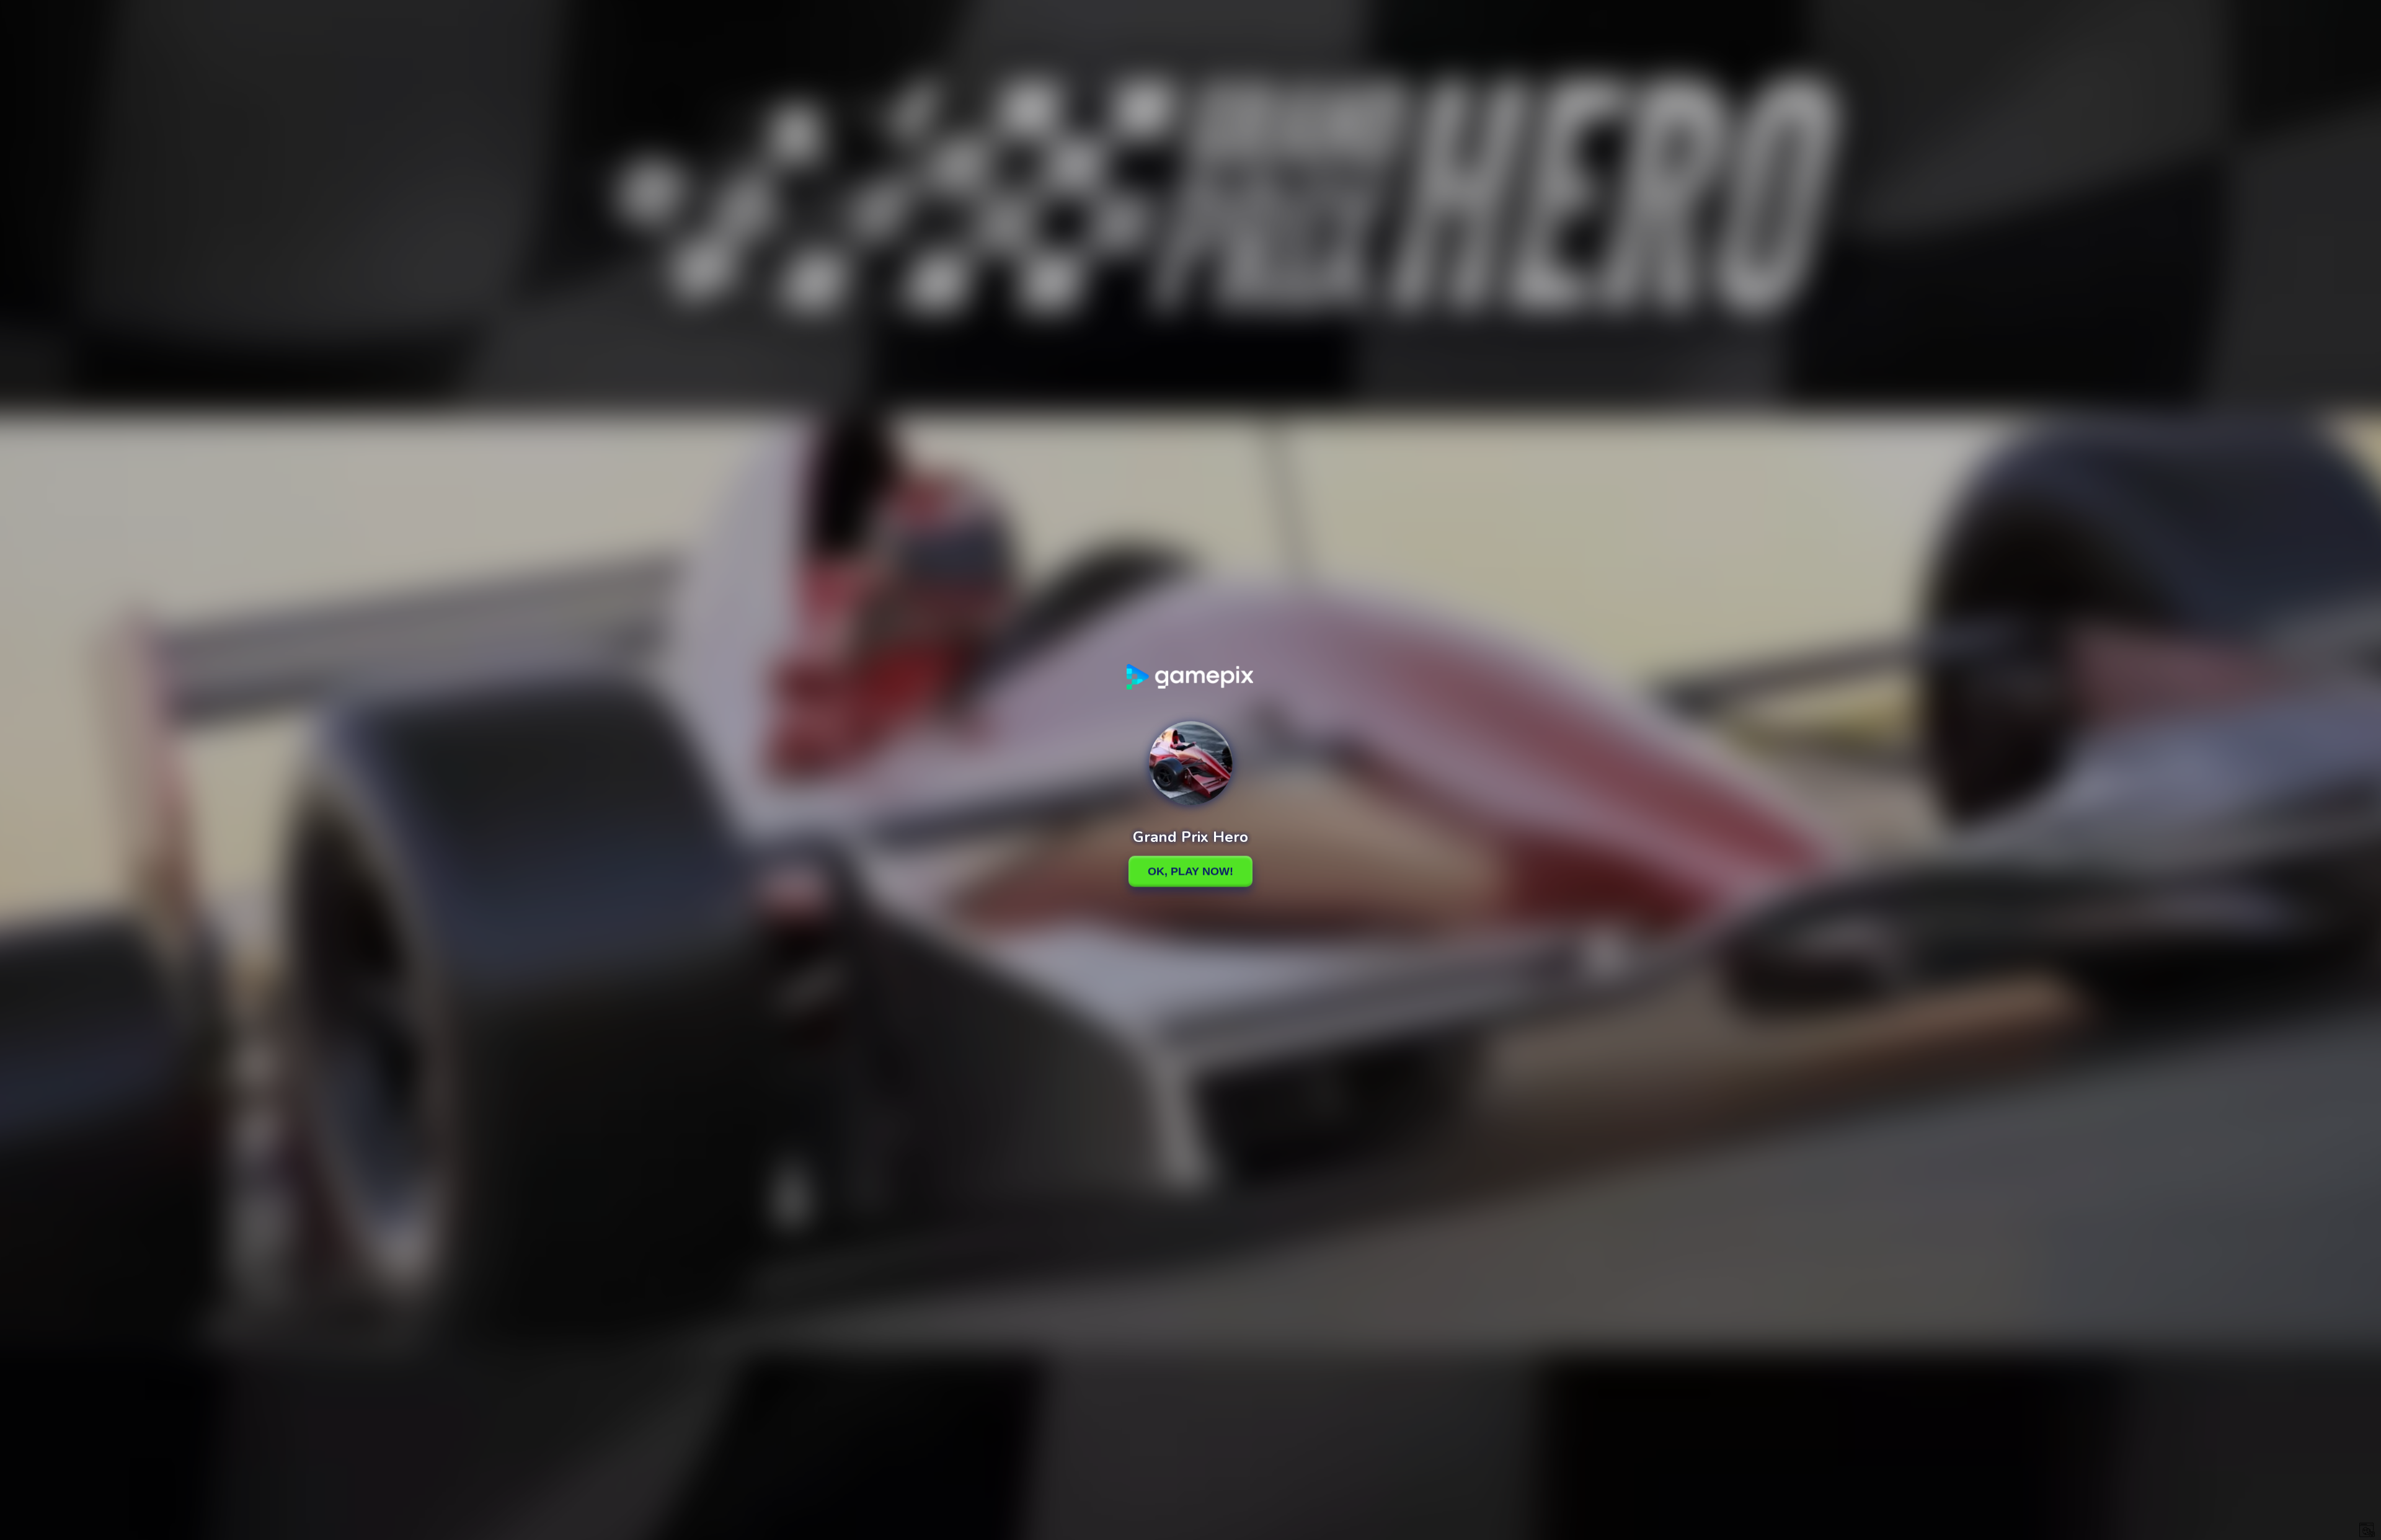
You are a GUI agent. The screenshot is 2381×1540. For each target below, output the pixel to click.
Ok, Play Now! (1190, 871)
